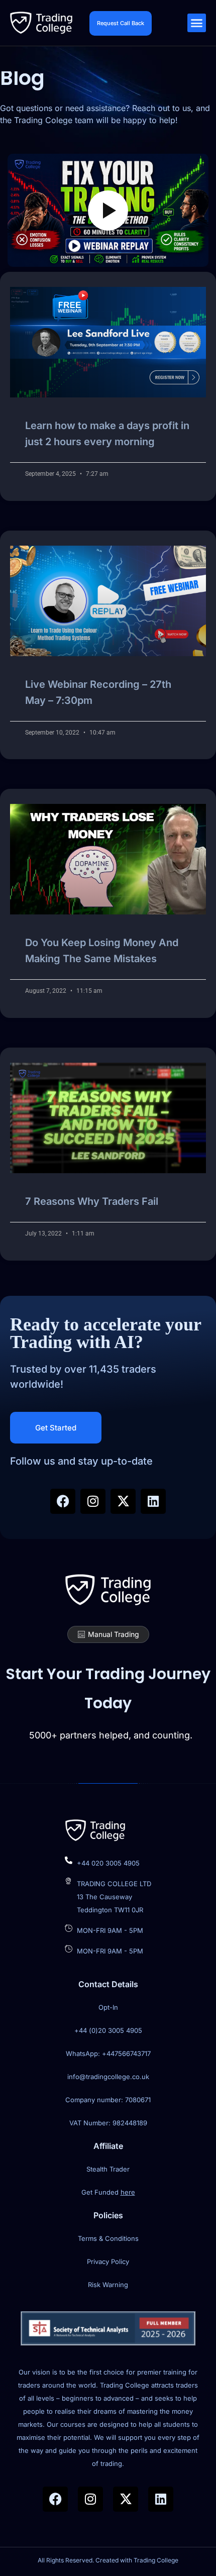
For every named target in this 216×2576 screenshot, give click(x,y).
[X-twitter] (123, 1501)
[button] (197, 23)
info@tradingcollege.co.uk (108, 2077)
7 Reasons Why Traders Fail (92, 1201)
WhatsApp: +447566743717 (108, 2053)
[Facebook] (63, 1501)
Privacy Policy (108, 2261)
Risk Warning (108, 2285)
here (128, 2192)
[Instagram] (93, 1501)
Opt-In (108, 2007)
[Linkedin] (153, 1501)
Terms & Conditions (108, 2238)
